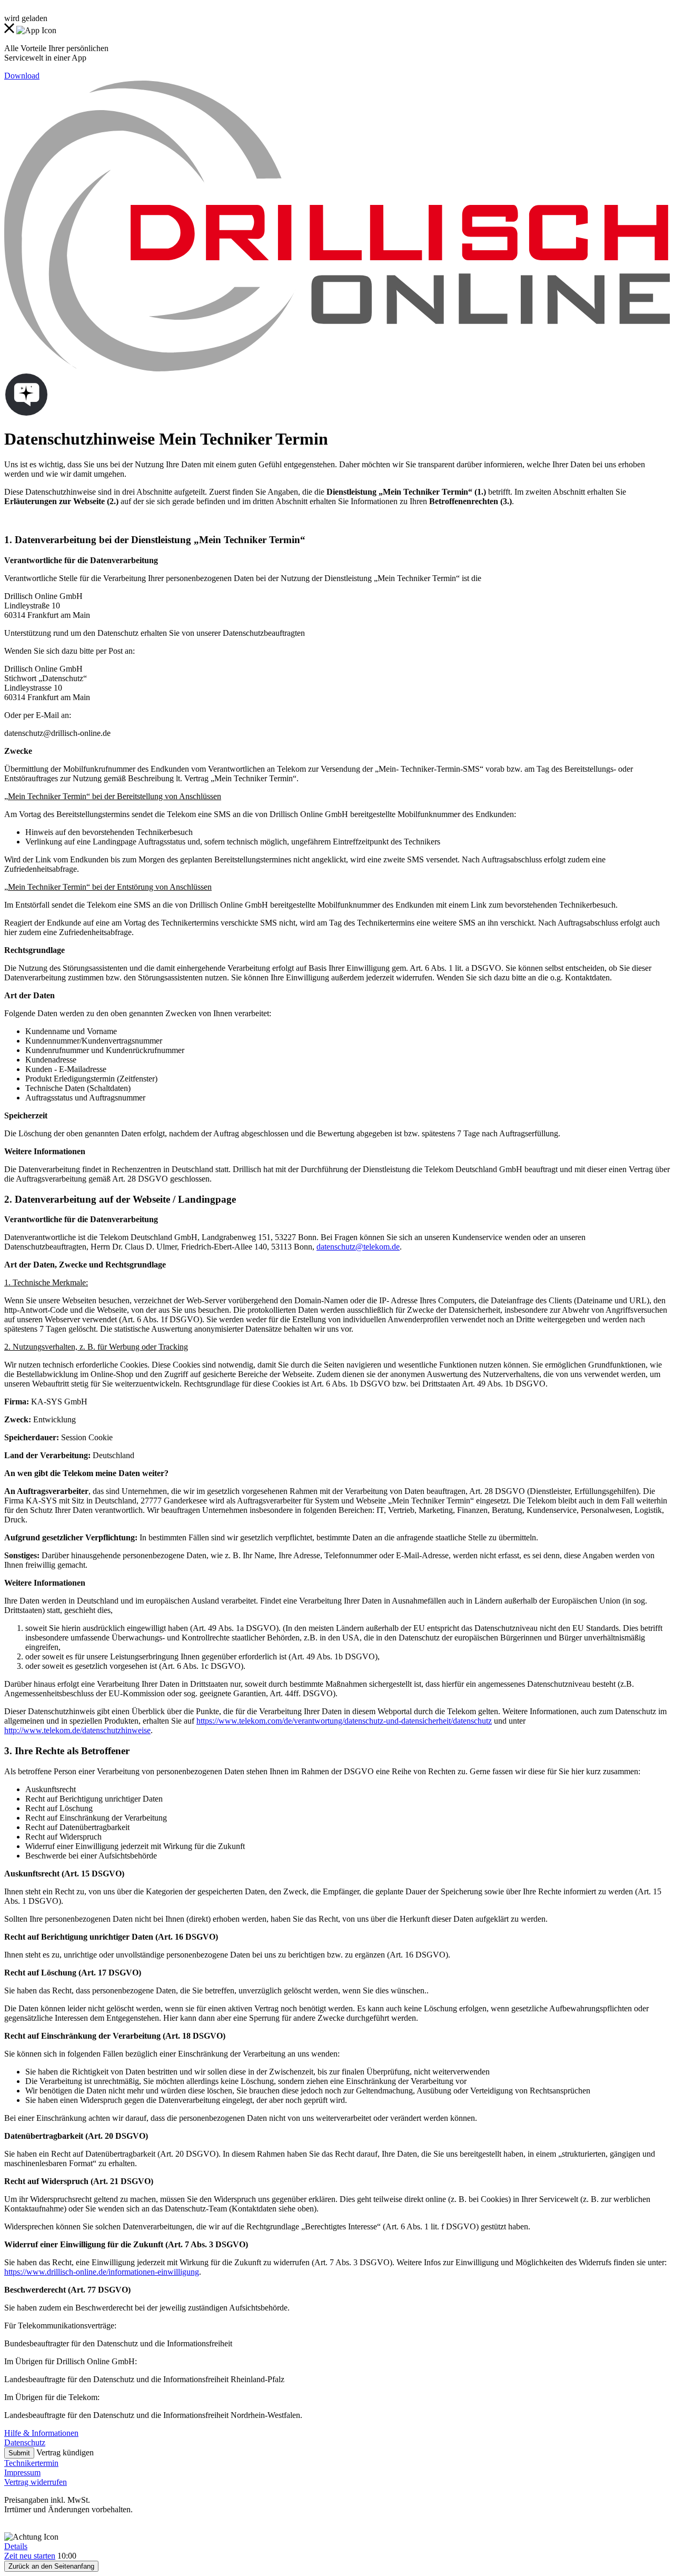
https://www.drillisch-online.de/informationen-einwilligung (102, 2272)
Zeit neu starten (30, 2556)
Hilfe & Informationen (41, 2433)
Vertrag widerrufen (36, 2482)
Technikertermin (31, 2463)
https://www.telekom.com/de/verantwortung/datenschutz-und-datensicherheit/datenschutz (344, 1721)
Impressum (22, 2472)
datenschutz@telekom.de (358, 1247)
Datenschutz (25, 2442)
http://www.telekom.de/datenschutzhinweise (77, 1730)
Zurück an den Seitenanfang (51, 2566)
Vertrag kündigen (65, 2452)
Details (16, 2546)
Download (22, 76)
